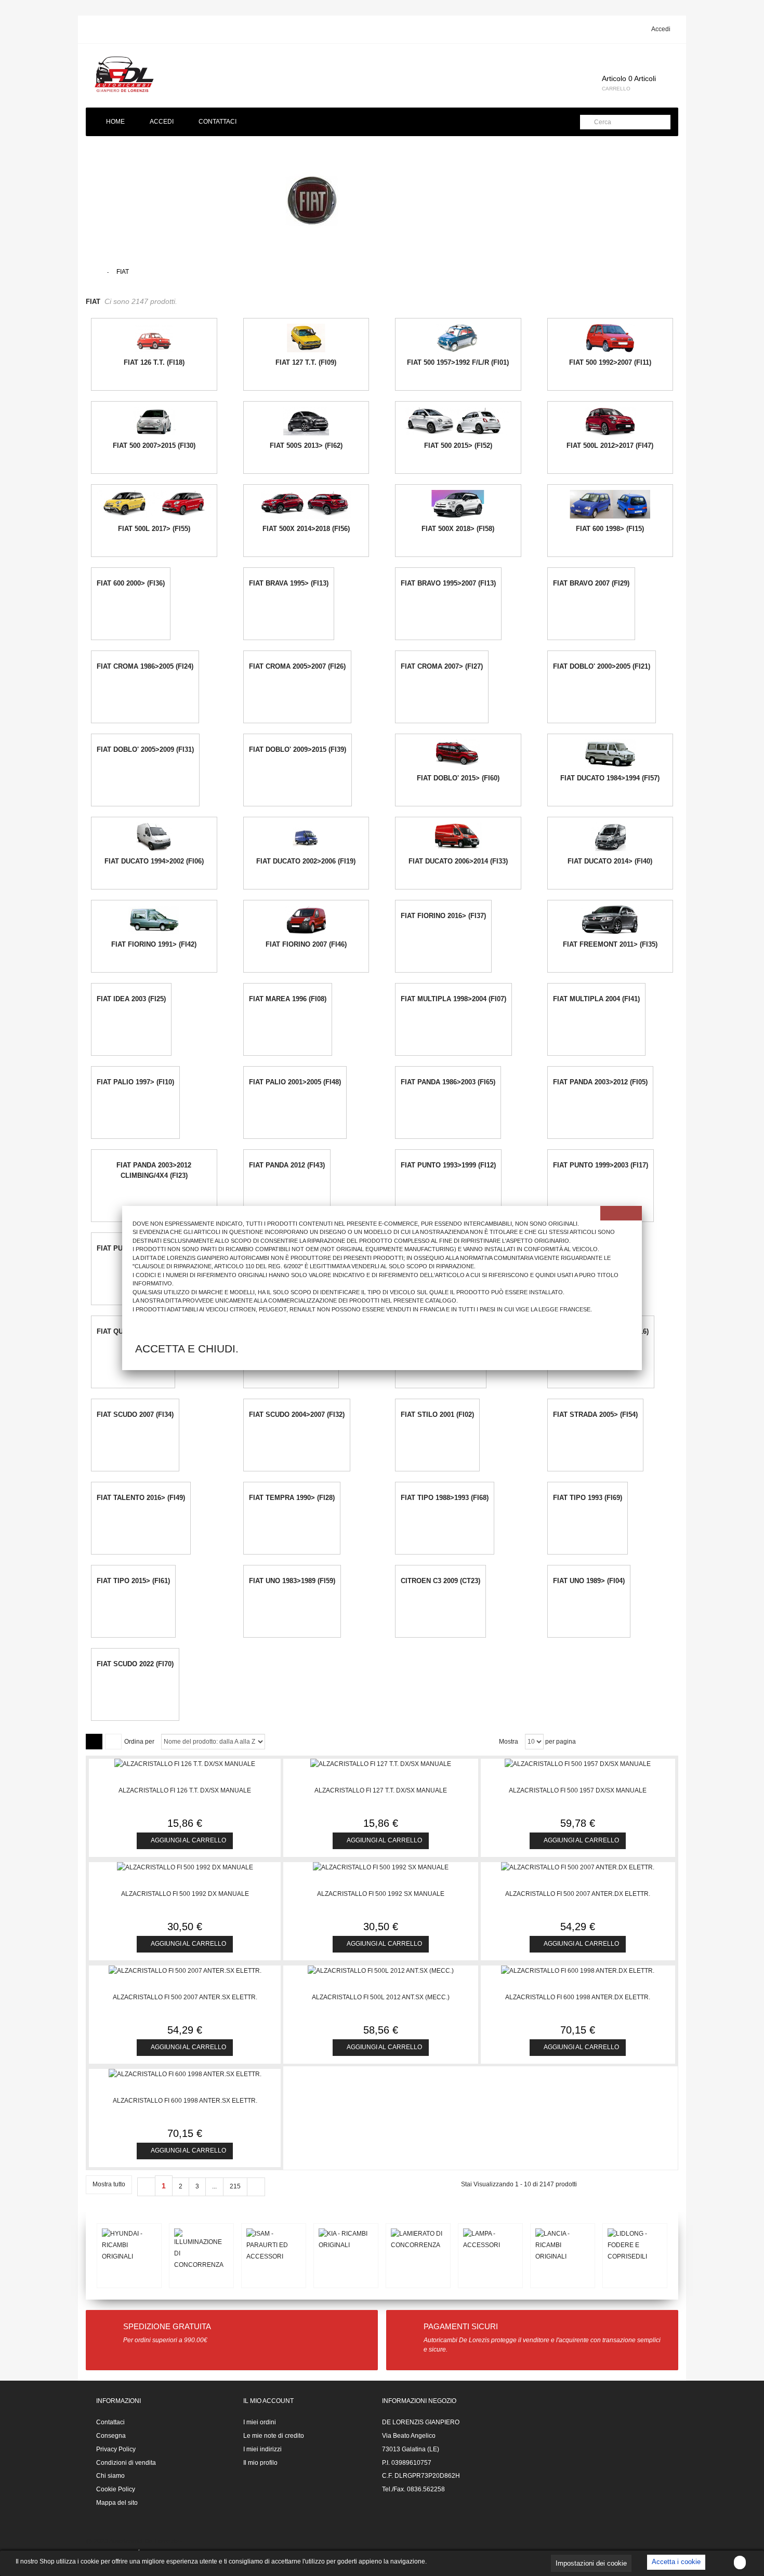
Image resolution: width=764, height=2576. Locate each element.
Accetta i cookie (676, 2562)
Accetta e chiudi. (187, 1349)
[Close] (621, 1213)
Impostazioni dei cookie (591, 2563)
